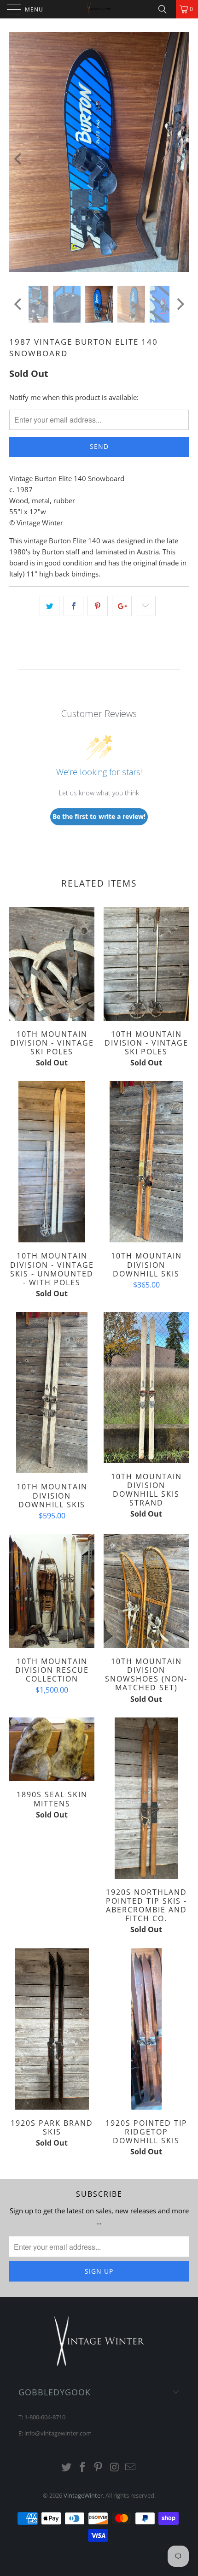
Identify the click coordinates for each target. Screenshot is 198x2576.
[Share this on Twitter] (49, 606)
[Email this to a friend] (146, 606)
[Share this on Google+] (122, 606)
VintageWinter (83, 2495)
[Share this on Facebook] (73, 606)
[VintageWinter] (99, 9)
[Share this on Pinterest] (97, 606)
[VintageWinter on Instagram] (115, 2467)
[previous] (19, 159)
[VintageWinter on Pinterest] (99, 2467)
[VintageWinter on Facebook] (82, 2467)
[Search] (166, 9)
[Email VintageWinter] (131, 2467)
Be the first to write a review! (99, 816)
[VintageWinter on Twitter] (67, 2467)
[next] (179, 159)
